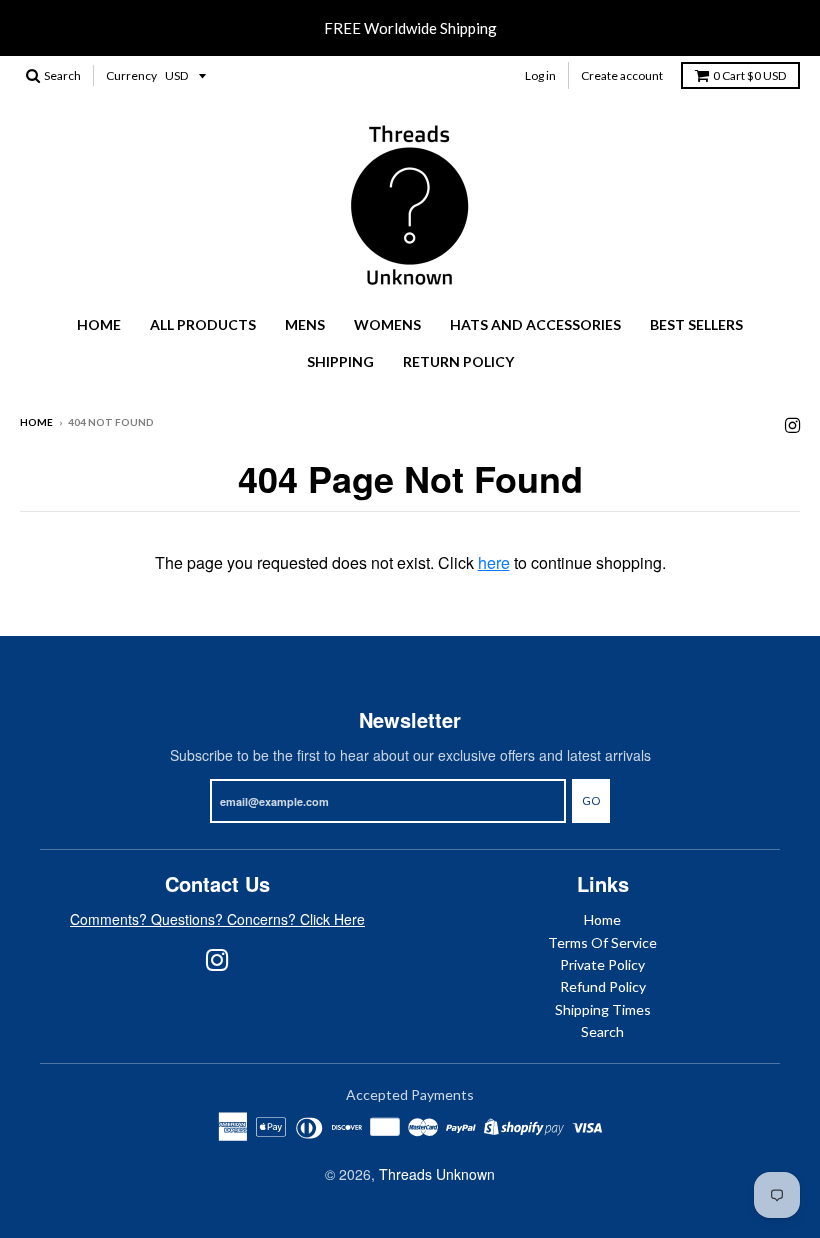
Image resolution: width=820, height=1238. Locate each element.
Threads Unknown (437, 1174)
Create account (622, 75)
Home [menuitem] (99, 324)
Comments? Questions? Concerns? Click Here (217, 919)
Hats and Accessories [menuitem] (535, 324)
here (494, 562)
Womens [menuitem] (387, 324)
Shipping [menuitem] (340, 361)
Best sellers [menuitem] (696, 324)
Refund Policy (603, 986)
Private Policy (602, 964)
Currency (131, 75)
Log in (540, 75)
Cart (749, 75)
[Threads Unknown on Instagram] (792, 423)
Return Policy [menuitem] (458, 361)
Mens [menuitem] (305, 324)
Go (591, 800)
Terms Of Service (602, 942)
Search (602, 1031)
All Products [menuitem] (203, 324)
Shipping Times (603, 1009)
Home (36, 422)
